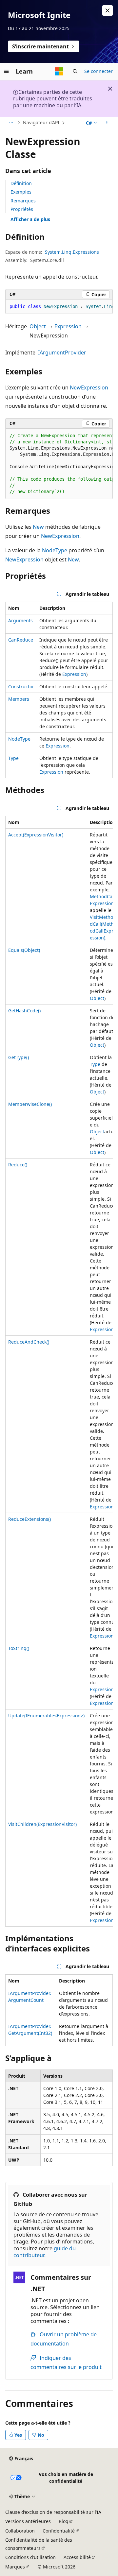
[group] (59, 307)
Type (13, 758)
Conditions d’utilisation (30, 2557)
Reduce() (18, 1165)
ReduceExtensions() (29, 1519)
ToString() (19, 1648)
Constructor (21, 687)
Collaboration (20, 2531)
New (38, 527)
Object (38, 326)
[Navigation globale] (7, 71)
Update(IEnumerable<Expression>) (46, 1716)
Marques (15, 2567)
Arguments (20, 620)
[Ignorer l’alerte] (108, 10)
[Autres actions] (107, 123)
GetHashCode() (24, 1011)
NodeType (55, 550)
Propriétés (22, 209)
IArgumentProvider (62, 352)
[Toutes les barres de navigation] (11, 123)
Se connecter (98, 71)
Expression (68, 326)
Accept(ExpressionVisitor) (36, 835)
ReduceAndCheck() (29, 1342)
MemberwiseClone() (30, 1104)
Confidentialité (59, 2531)
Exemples (21, 192)
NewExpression (89, 387)
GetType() (19, 1057)
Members (19, 699)
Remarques (23, 201)
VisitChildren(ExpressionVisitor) (42, 1824)
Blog (64, 2521)
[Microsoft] (59, 71)
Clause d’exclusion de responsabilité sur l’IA (53, 2512)
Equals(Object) (24, 950)
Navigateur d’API (41, 122)
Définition (21, 183)
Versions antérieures (28, 2521)
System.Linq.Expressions (72, 252)
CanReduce (21, 640)
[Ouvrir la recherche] (75, 71)
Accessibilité (77, 2557)
